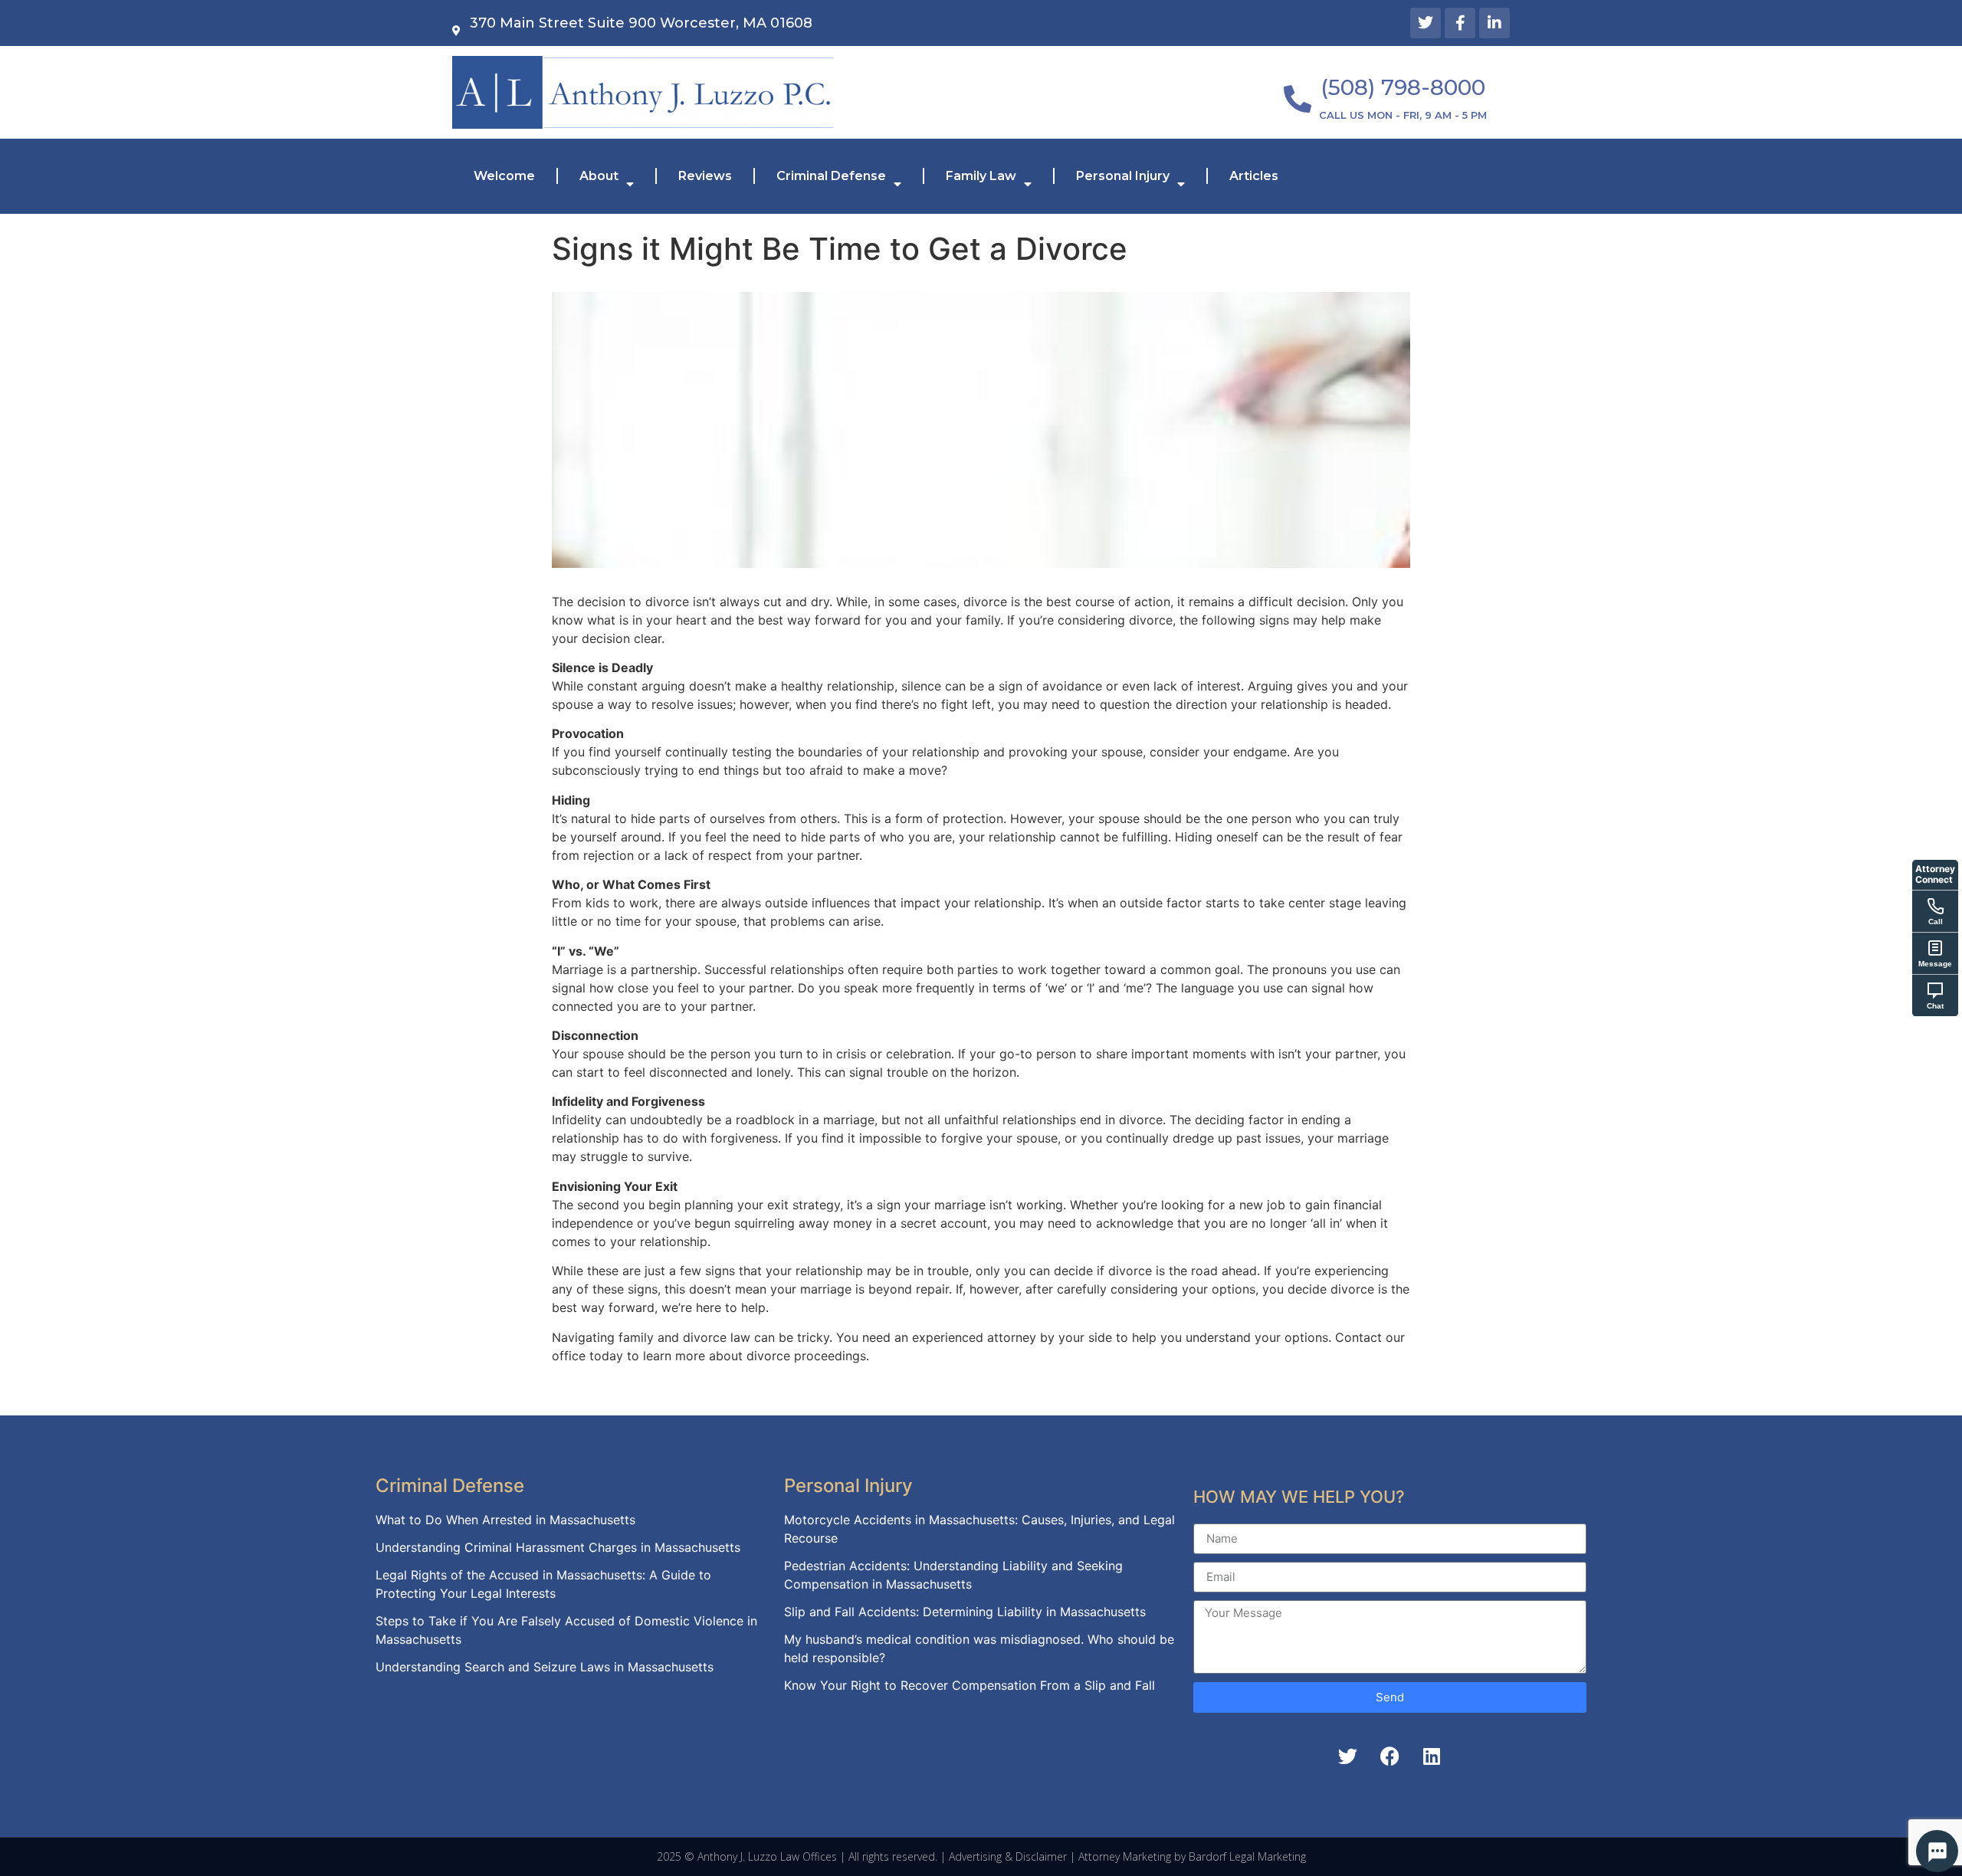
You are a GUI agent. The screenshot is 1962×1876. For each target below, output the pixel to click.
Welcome (504, 176)
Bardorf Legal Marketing (1247, 1856)
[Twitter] (1426, 23)
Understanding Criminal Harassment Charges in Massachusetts (558, 1547)
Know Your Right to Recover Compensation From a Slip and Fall (970, 1685)
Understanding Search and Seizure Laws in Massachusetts (545, 1667)
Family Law (981, 176)
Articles (1254, 176)
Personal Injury (1123, 176)
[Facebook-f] (1460, 23)
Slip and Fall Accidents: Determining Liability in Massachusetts (965, 1612)
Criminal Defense (831, 176)
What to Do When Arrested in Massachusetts (505, 1520)
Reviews (705, 176)
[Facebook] (1389, 1756)
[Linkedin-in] (1494, 23)
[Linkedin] (1432, 1756)
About (599, 176)
